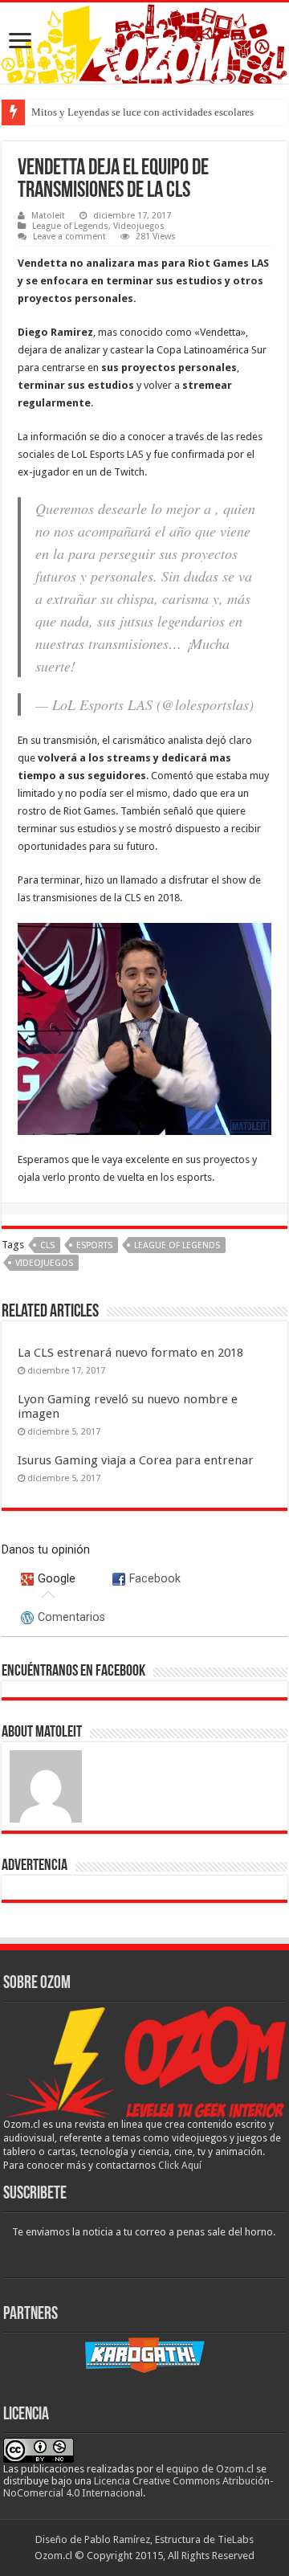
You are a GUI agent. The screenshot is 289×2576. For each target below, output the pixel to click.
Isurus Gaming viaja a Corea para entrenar (136, 1460)
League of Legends (70, 226)
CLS (47, 1245)
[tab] (49, 1578)
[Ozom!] (144, 43)
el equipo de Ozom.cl (205, 2469)
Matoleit (48, 216)
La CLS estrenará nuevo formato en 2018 (130, 1353)
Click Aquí (180, 2166)
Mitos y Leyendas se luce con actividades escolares (142, 112)
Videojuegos (139, 226)
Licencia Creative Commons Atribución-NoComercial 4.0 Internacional (138, 2487)
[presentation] (49, 1578)
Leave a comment (69, 237)
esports (94, 1245)
